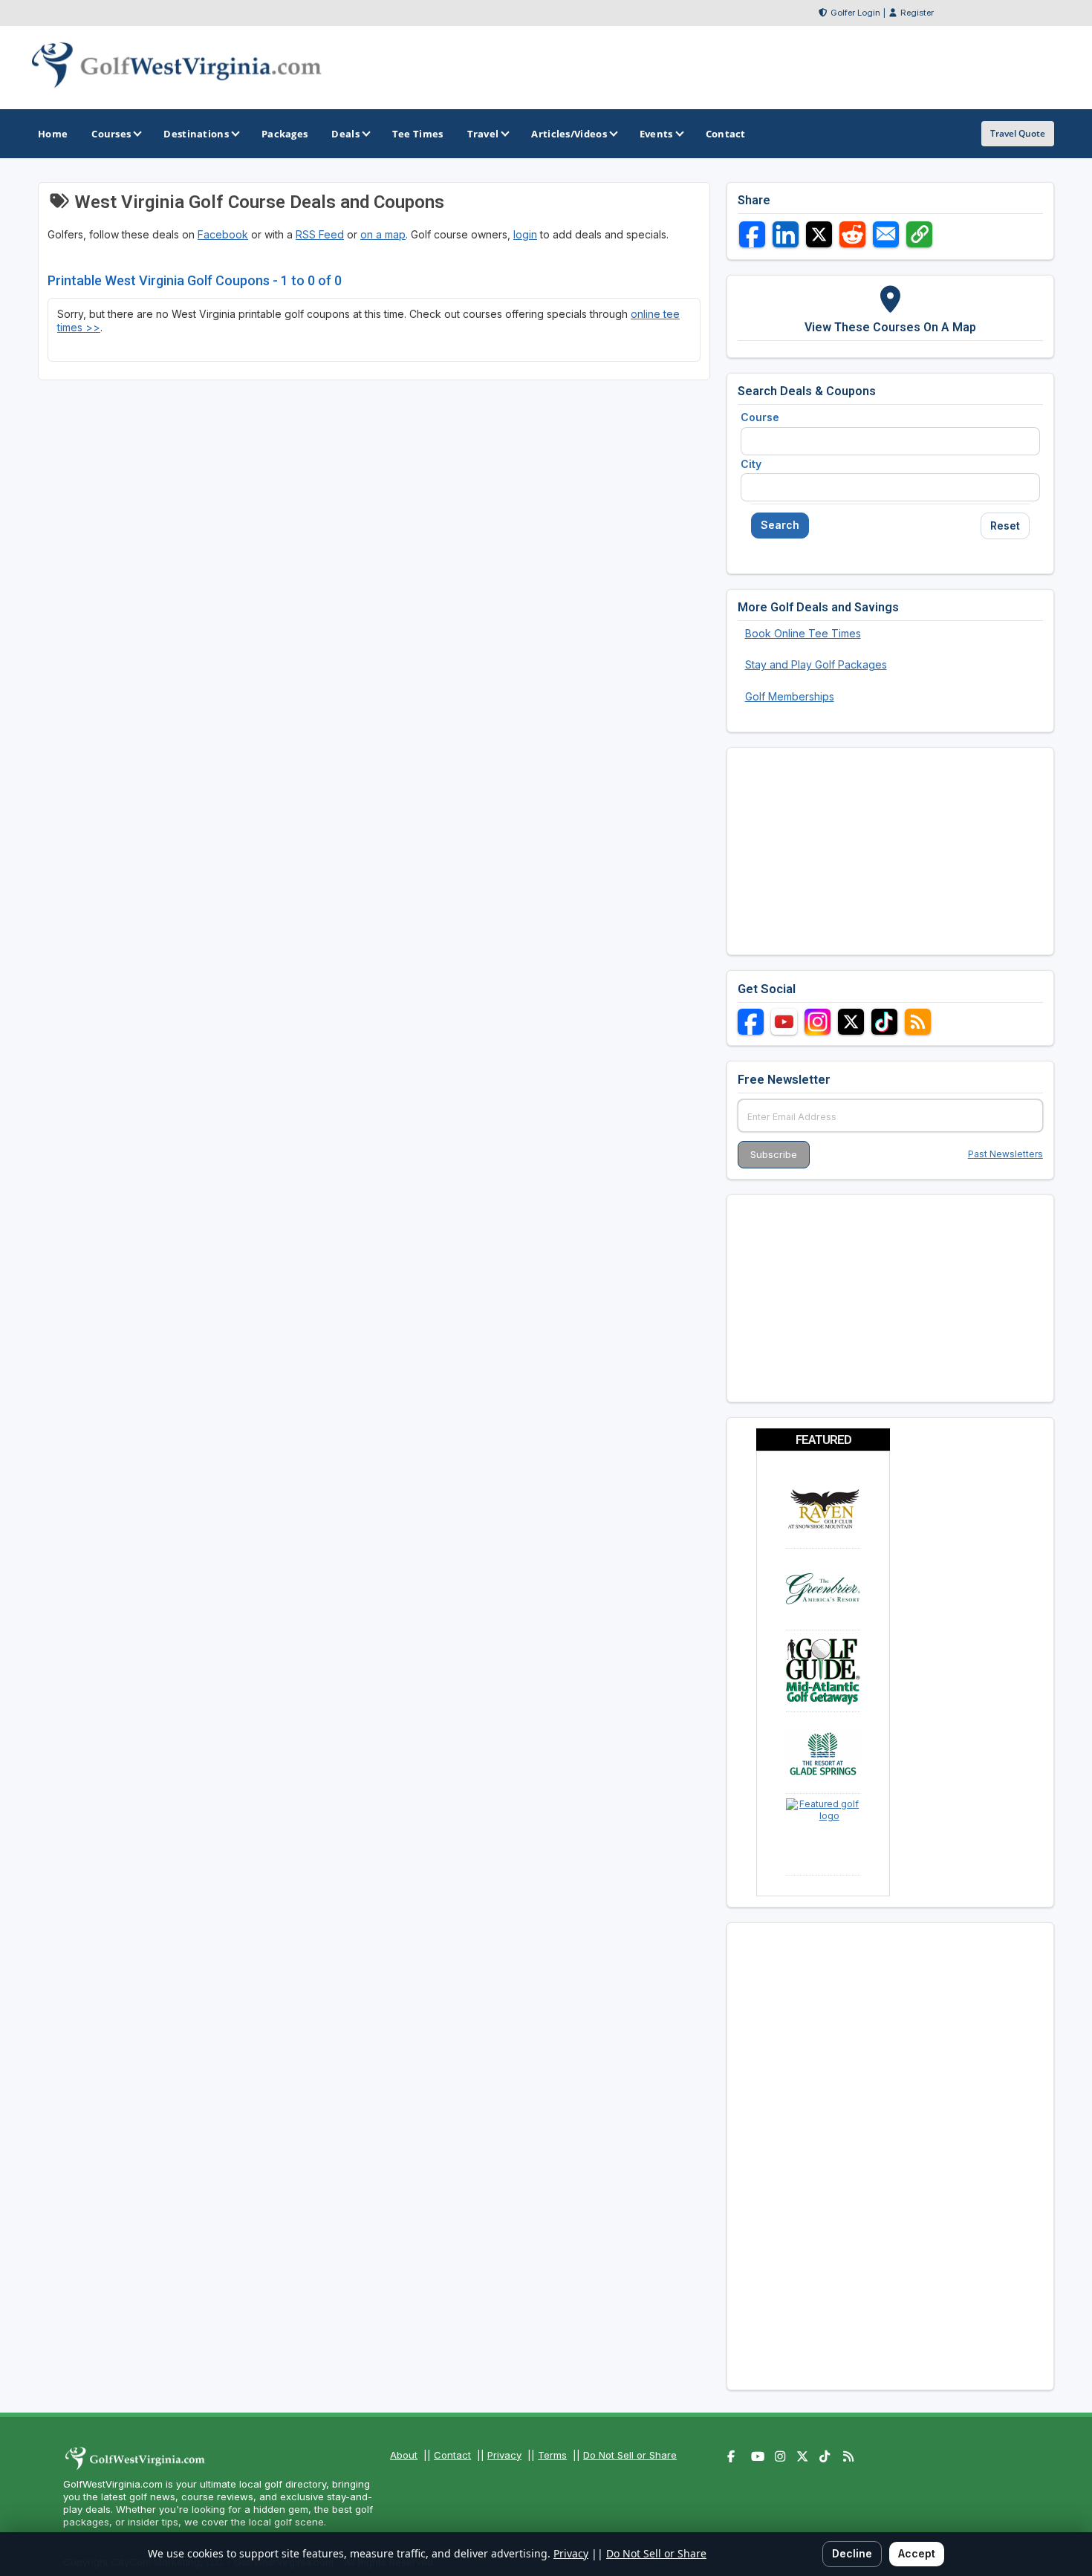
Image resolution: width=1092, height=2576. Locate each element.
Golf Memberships (790, 696)
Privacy (504, 2455)
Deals (345, 134)
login (525, 234)
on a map (383, 234)
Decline (852, 2553)
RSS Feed (320, 234)
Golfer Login (855, 13)
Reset (1005, 526)
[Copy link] (919, 234)
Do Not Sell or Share (630, 2455)
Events (656, 134)
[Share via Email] (886, 234)
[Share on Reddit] (852, 234)
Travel (483, 134)
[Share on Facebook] (752, 234)
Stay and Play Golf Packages (816, 664)
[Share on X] (819, 234)
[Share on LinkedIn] (786, 234)
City (751, 464)
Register (917, 13)
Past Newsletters (1005, 1154)
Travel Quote (1018, 133)
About (404, 2455)
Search (780, 525)
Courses (111, 134)
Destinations (196, 134)
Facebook (223, 234)
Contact (452, 2455)
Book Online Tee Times (803, 633)
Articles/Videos (569, 134)
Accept (917, 2553)
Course (760, 417)
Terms (552, 2455)
